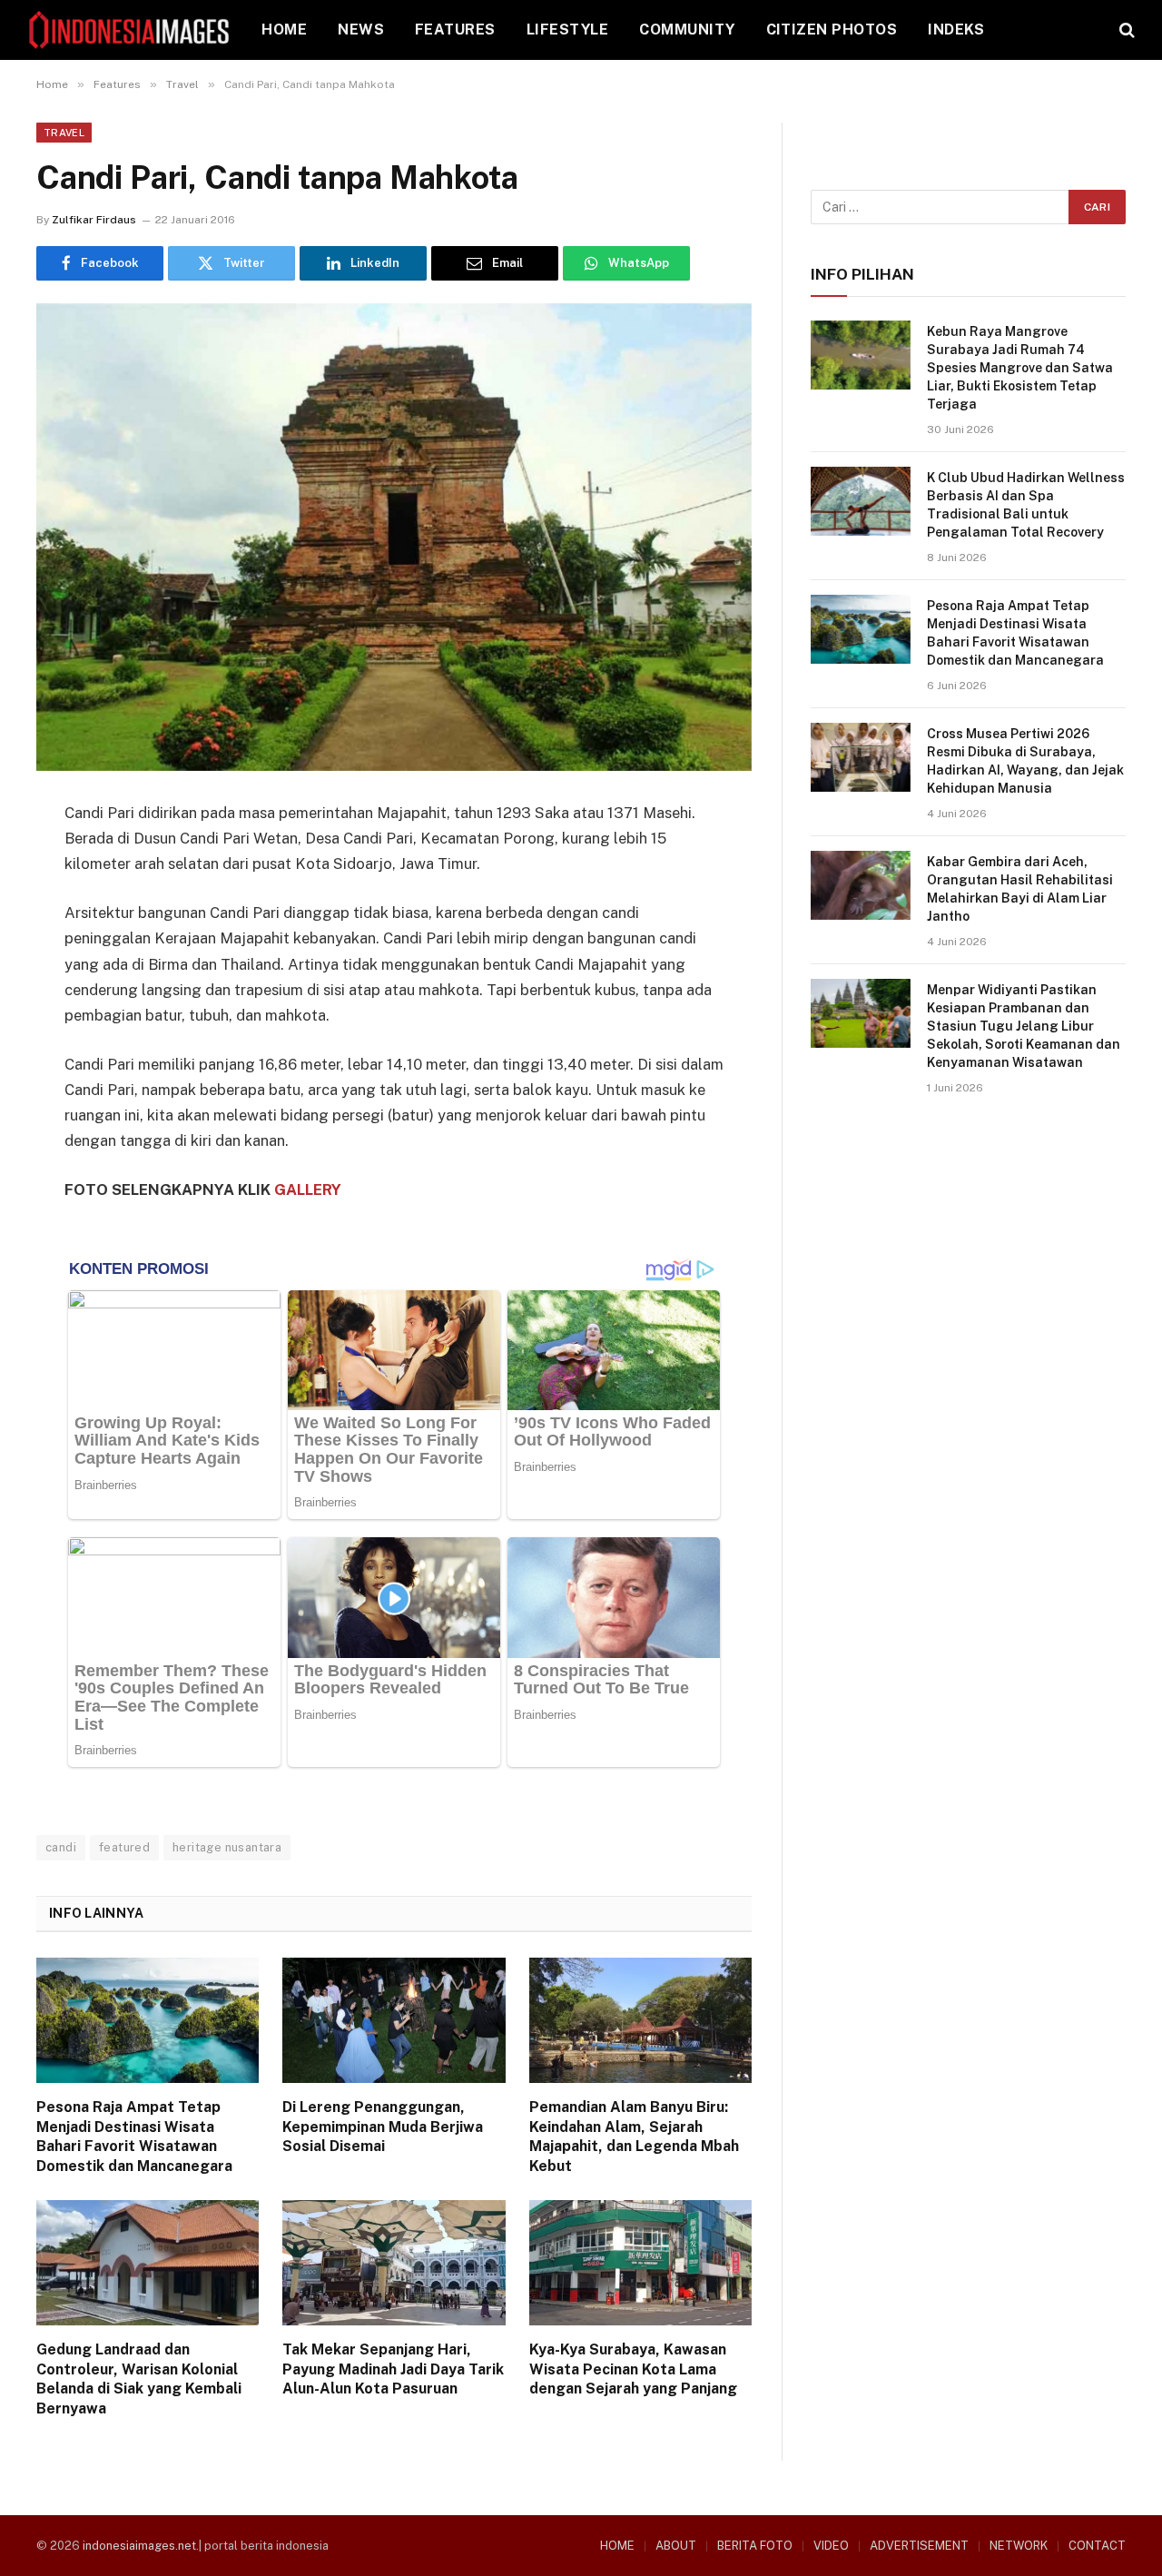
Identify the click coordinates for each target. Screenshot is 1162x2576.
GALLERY (308, 1189)
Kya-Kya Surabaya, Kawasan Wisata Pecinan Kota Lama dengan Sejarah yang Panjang (633, 2369)
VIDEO (831, 2546)
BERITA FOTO (755, 2546)
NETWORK (1019, 2546)
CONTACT (1097, 2546)
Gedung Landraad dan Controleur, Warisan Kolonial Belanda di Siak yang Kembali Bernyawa (139, 2379)
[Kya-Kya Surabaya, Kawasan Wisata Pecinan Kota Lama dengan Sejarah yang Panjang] (640, 2263)
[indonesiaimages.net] (130, 30)
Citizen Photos (832, 30)
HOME (284, 30)
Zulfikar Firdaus (94, 220)
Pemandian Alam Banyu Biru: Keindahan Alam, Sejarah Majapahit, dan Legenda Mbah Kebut (634, 2137)
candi (61, 1847)
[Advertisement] (968, 1264)
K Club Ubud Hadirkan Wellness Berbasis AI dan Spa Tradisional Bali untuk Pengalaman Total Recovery (1026, 505)
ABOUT (676, 2546)
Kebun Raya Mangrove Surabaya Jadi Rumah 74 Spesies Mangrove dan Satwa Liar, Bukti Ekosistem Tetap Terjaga (1020, 368)
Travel (64, 133)
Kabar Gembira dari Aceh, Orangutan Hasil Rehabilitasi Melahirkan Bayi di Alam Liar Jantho (1020, 889)
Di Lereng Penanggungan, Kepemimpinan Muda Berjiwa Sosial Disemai (383, 2127)
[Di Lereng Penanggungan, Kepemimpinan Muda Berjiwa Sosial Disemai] (394, 2020)
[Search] (1125, 30)
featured (124, 1847)
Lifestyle (567, 30)
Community (687, 30)
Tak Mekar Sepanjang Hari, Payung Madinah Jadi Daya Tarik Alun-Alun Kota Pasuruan (393, 2369)
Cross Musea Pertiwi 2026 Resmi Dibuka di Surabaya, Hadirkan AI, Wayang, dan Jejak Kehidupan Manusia (1025, 761)
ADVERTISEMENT (919, 2546)
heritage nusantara (227, 1847)
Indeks (956, 30)
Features (455, 30)
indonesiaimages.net (139, 2546)
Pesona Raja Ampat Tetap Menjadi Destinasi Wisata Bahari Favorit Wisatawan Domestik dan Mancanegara (134, 2137)
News (361, 30)
